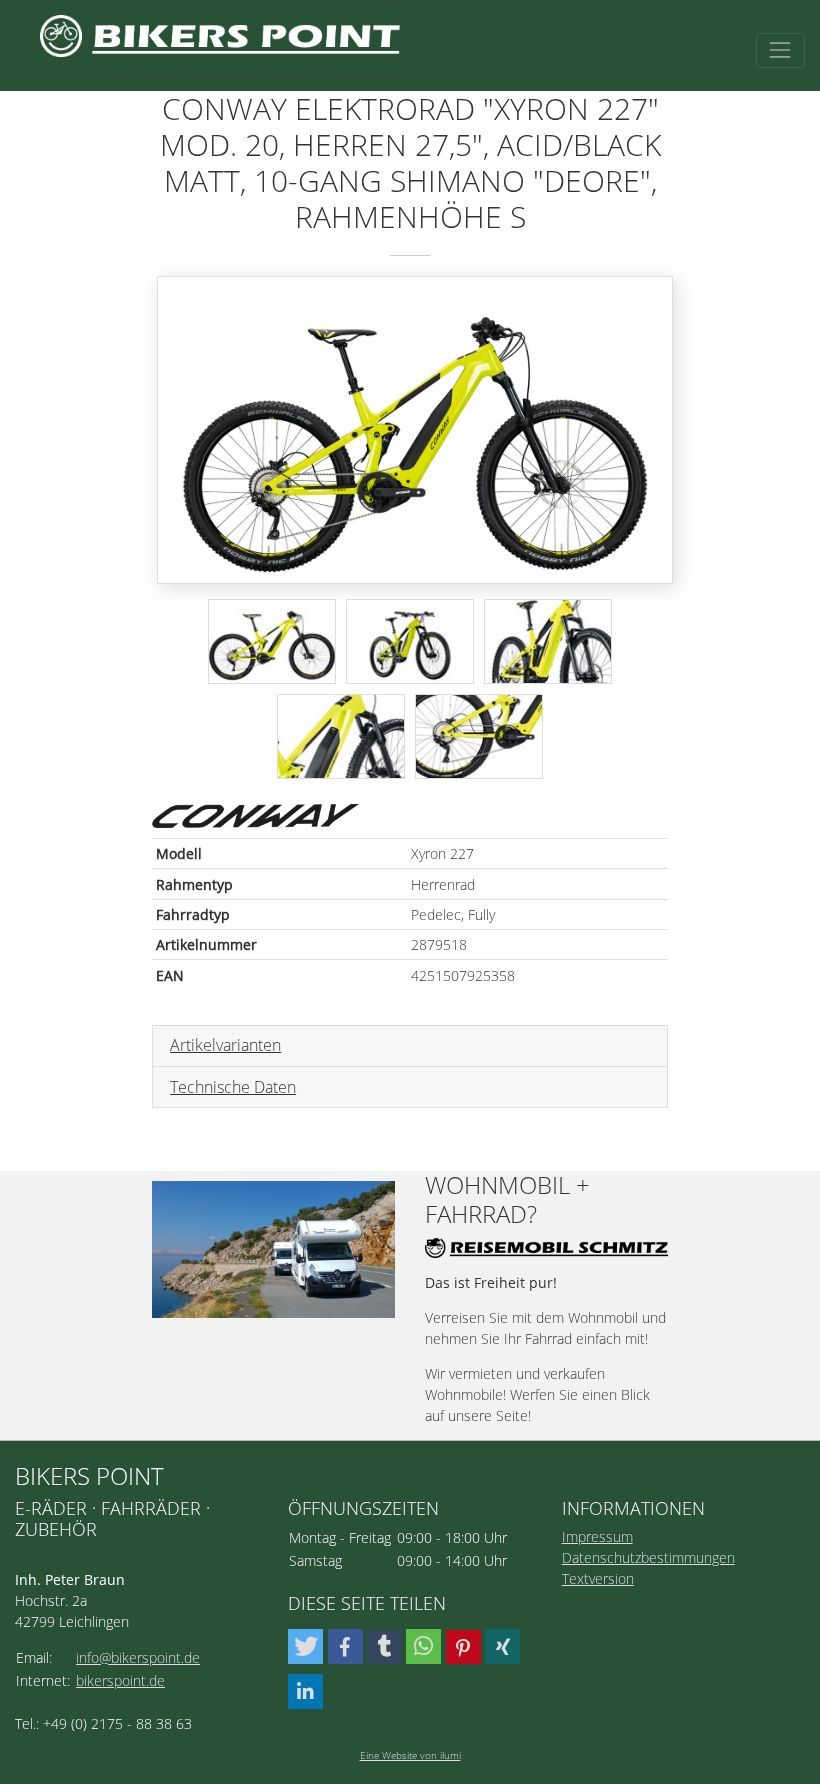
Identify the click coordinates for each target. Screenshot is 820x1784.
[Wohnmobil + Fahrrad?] (273, 1249)
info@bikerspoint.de (138, 1657)
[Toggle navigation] (780, 50)
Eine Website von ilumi (410, 1755)
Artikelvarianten (225, 1045)
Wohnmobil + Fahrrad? (507, 1200)
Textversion (598, 1578)
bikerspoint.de (120, 1680)
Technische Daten (233, 1087)
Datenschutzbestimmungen (648, 1557)
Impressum (597, 1536)
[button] (305, 1646)
